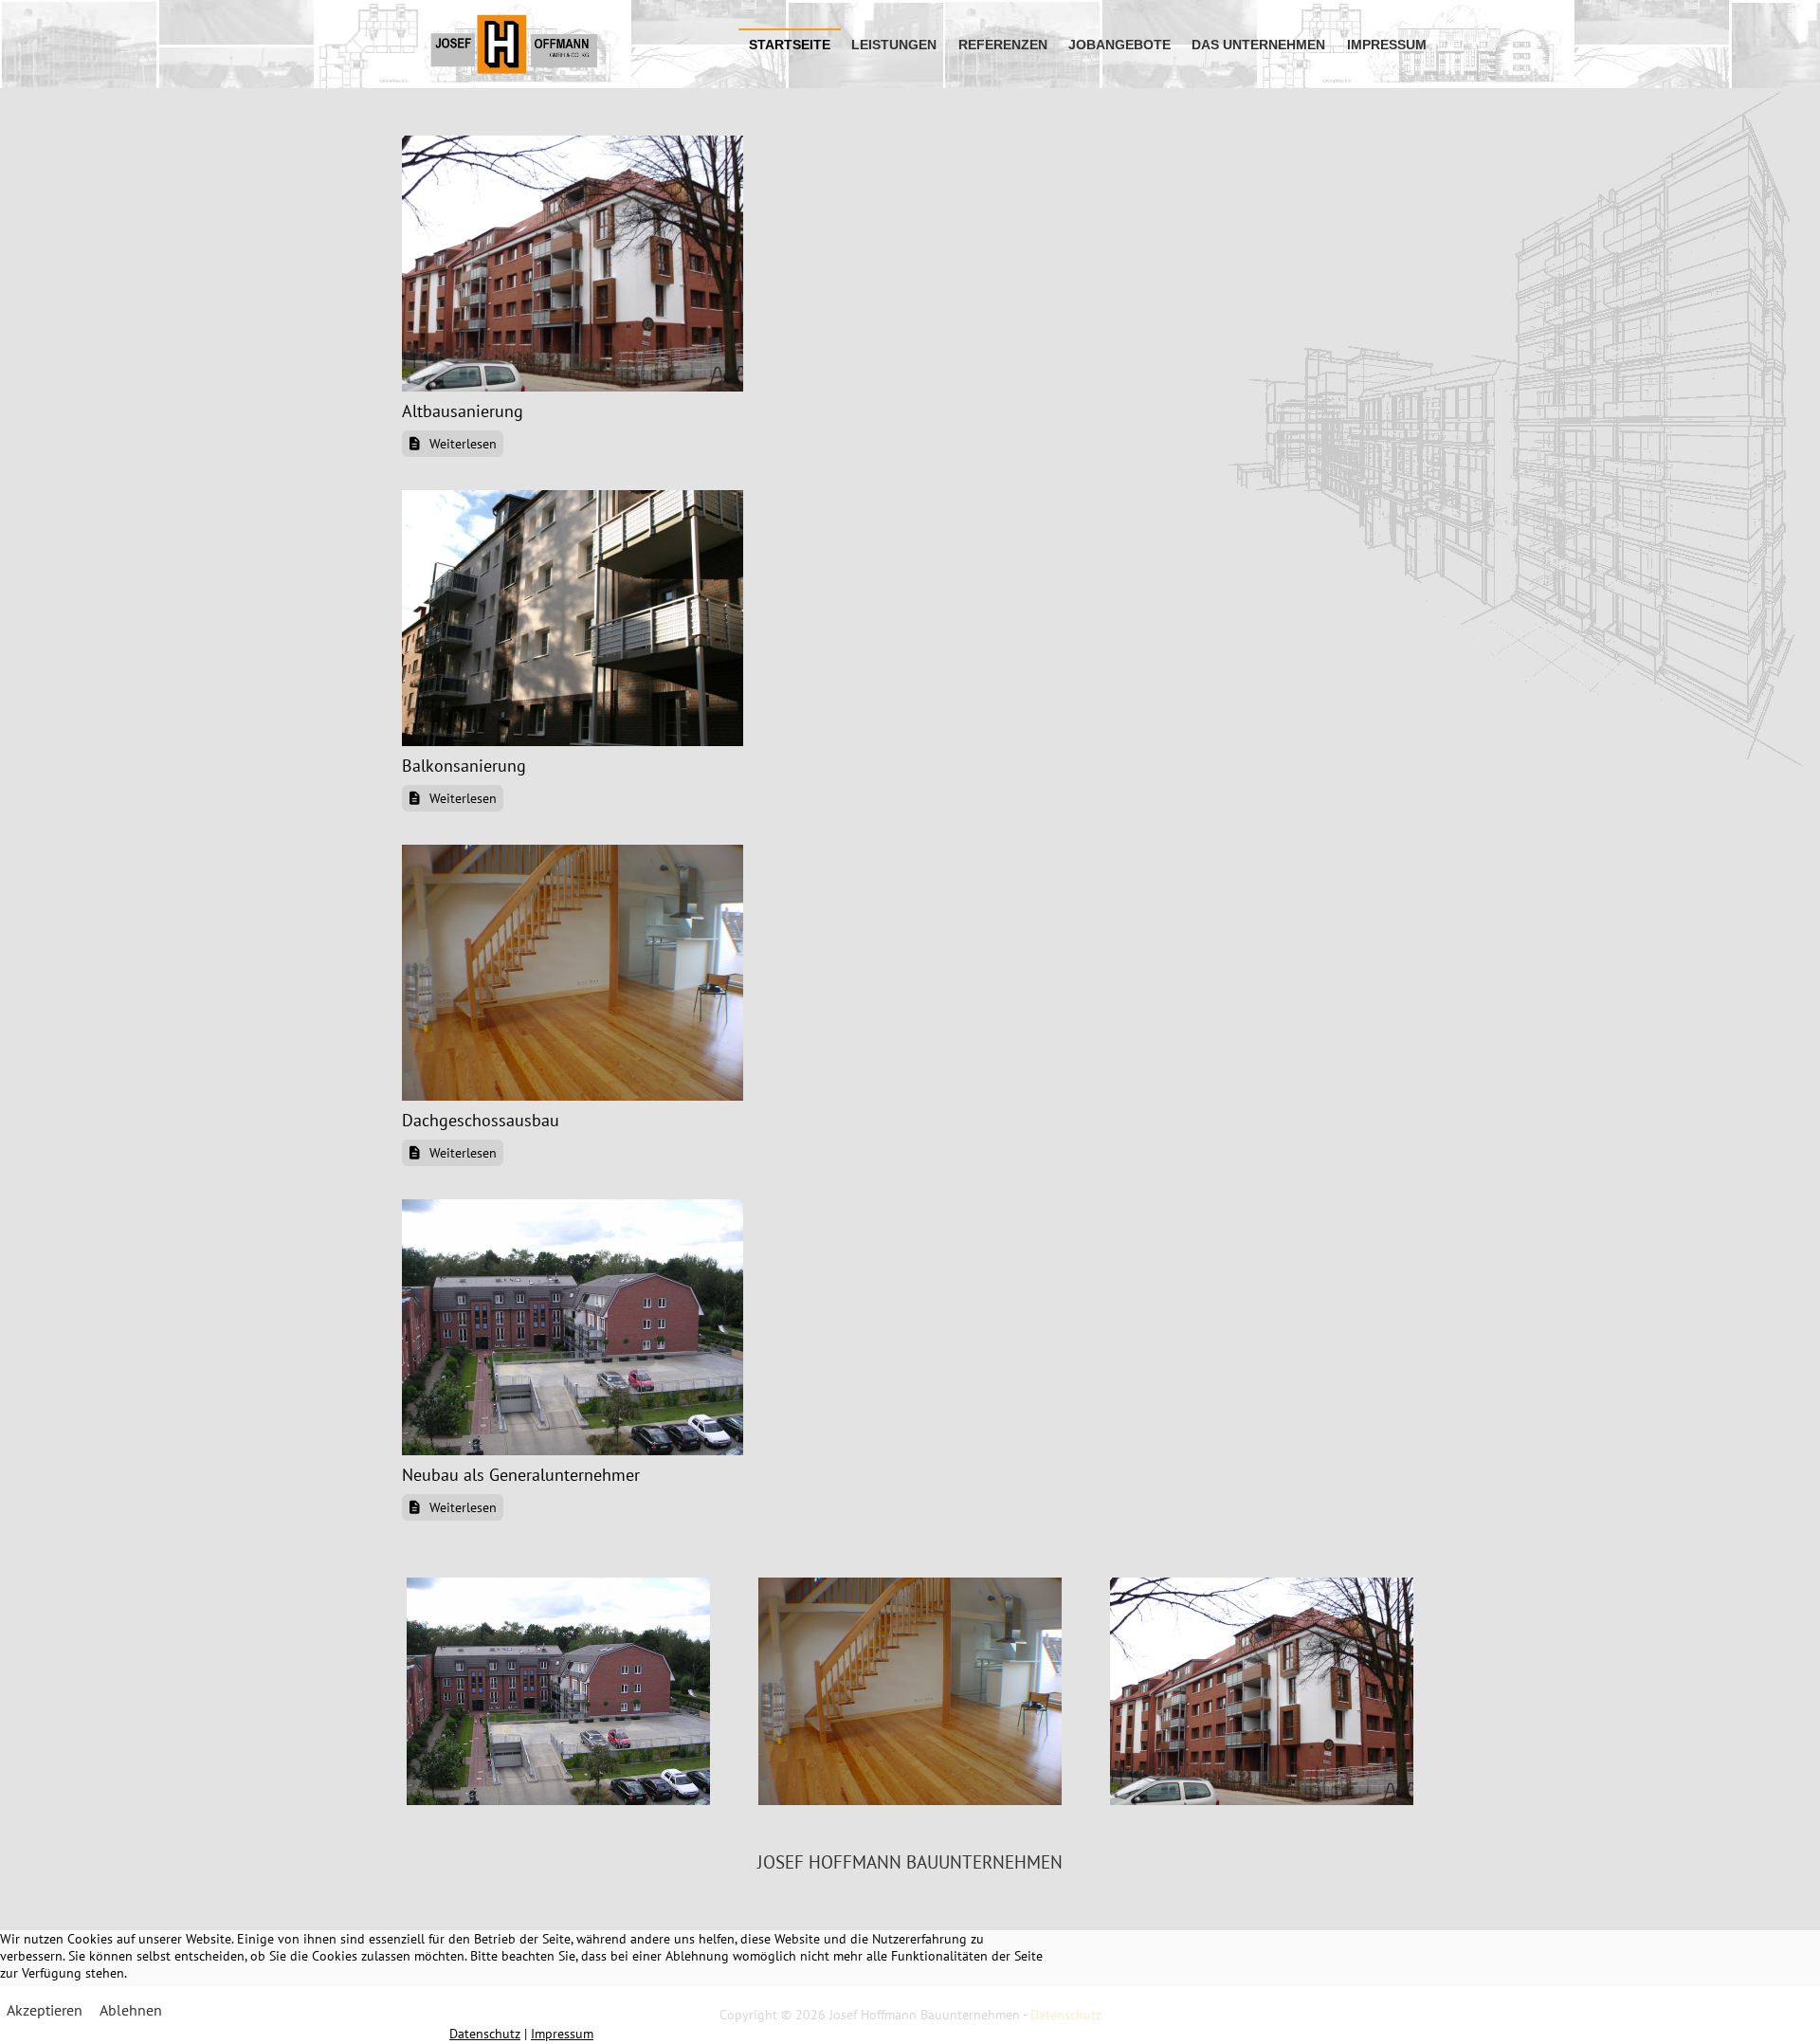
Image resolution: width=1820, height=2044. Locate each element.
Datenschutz (485, 2034)
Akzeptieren (45, 2010)
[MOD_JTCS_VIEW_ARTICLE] (573, 262)
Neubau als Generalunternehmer (521, 1475)
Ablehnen (131, 2010)
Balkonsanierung (464, 766)
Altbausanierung (463, 411)
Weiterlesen (461, 444)
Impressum (562, 2034)
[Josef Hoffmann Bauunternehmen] (514, 44)
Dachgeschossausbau (481, 1120)
